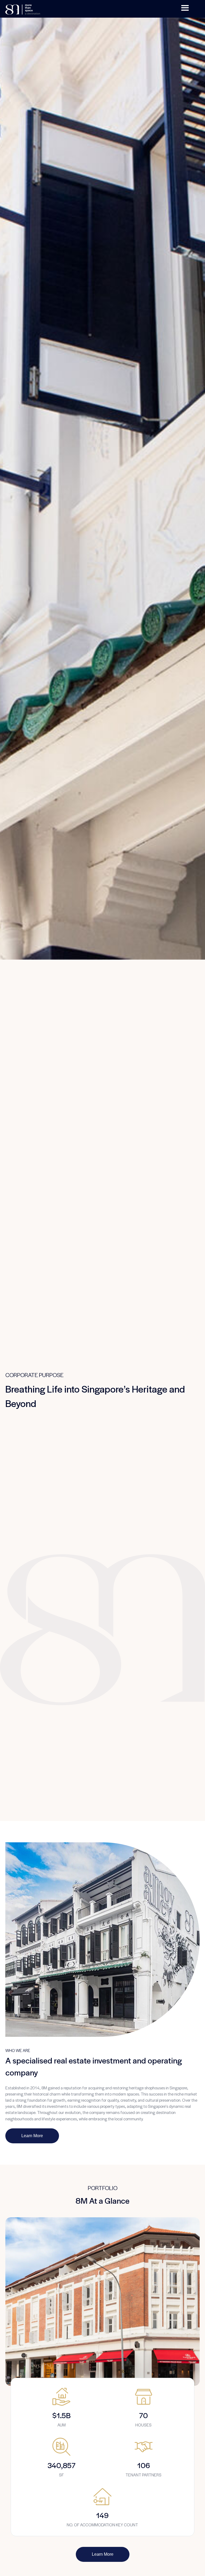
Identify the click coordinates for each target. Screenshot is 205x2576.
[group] (61, 2408)
